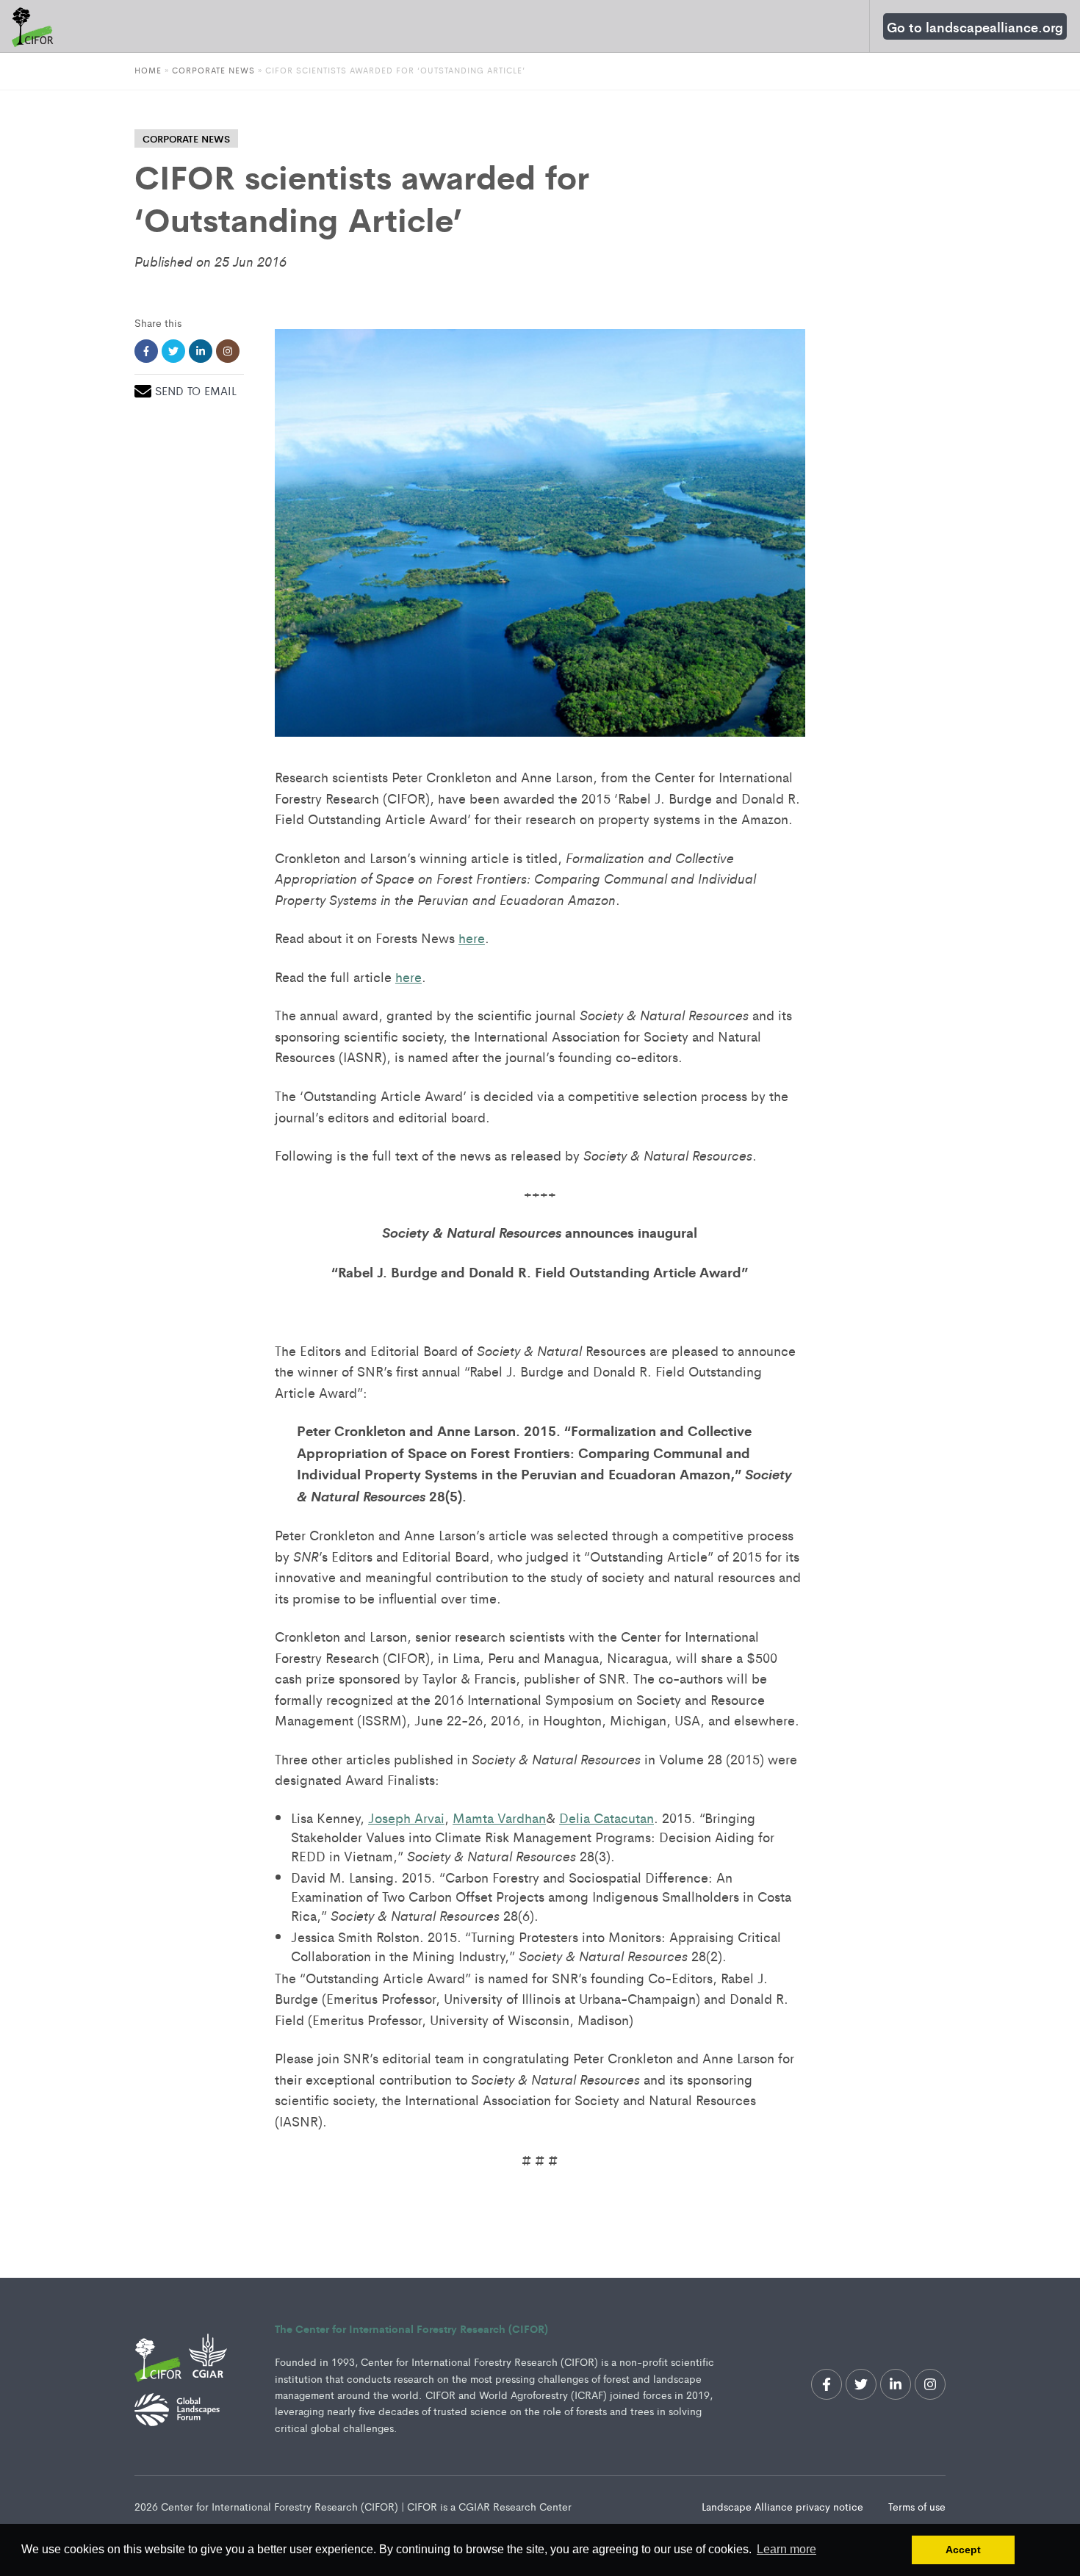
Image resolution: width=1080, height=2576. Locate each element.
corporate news (186, 138)
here (472, 937)
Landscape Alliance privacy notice (784, 2506)
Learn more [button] (786, 2549)
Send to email (196, 390)
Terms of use (917, 2506)
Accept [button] (963, 2550)
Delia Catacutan (606, 1817)
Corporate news (213, 70)
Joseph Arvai (406, 1817)
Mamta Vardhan (499, 1817)
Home (148, 70)
